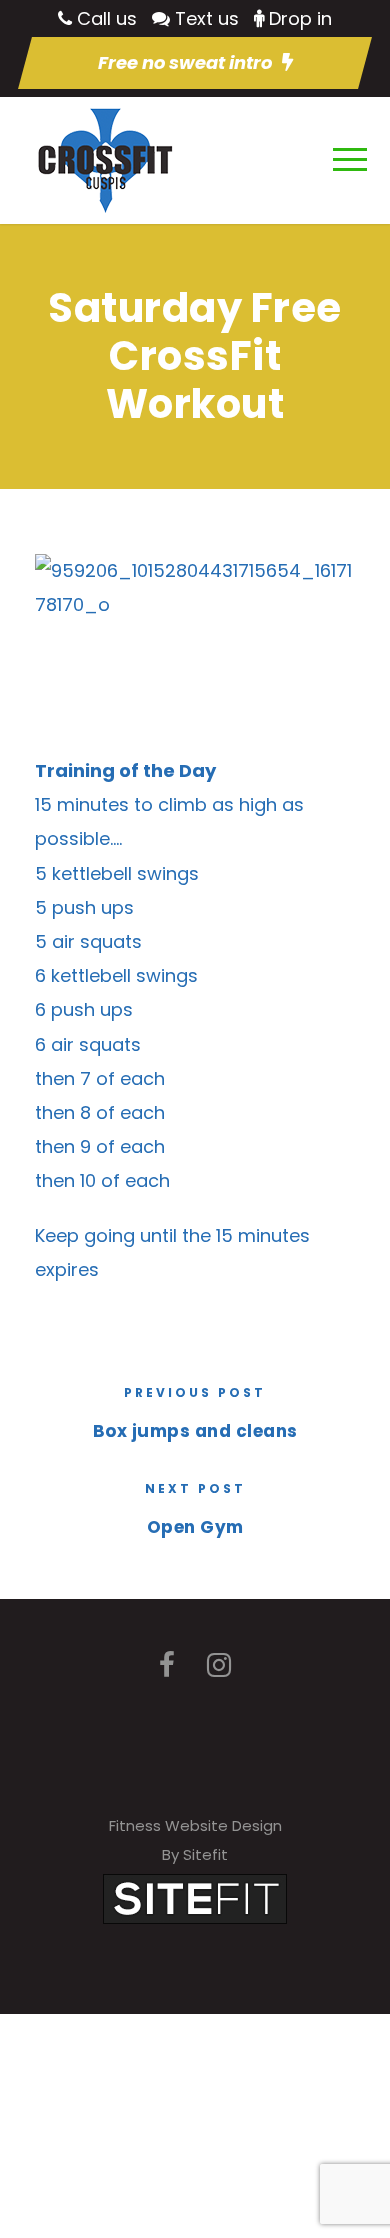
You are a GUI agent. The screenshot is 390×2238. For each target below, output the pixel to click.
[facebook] (167, 1665)
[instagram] (219, 1665)
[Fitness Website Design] (195, 1897)
